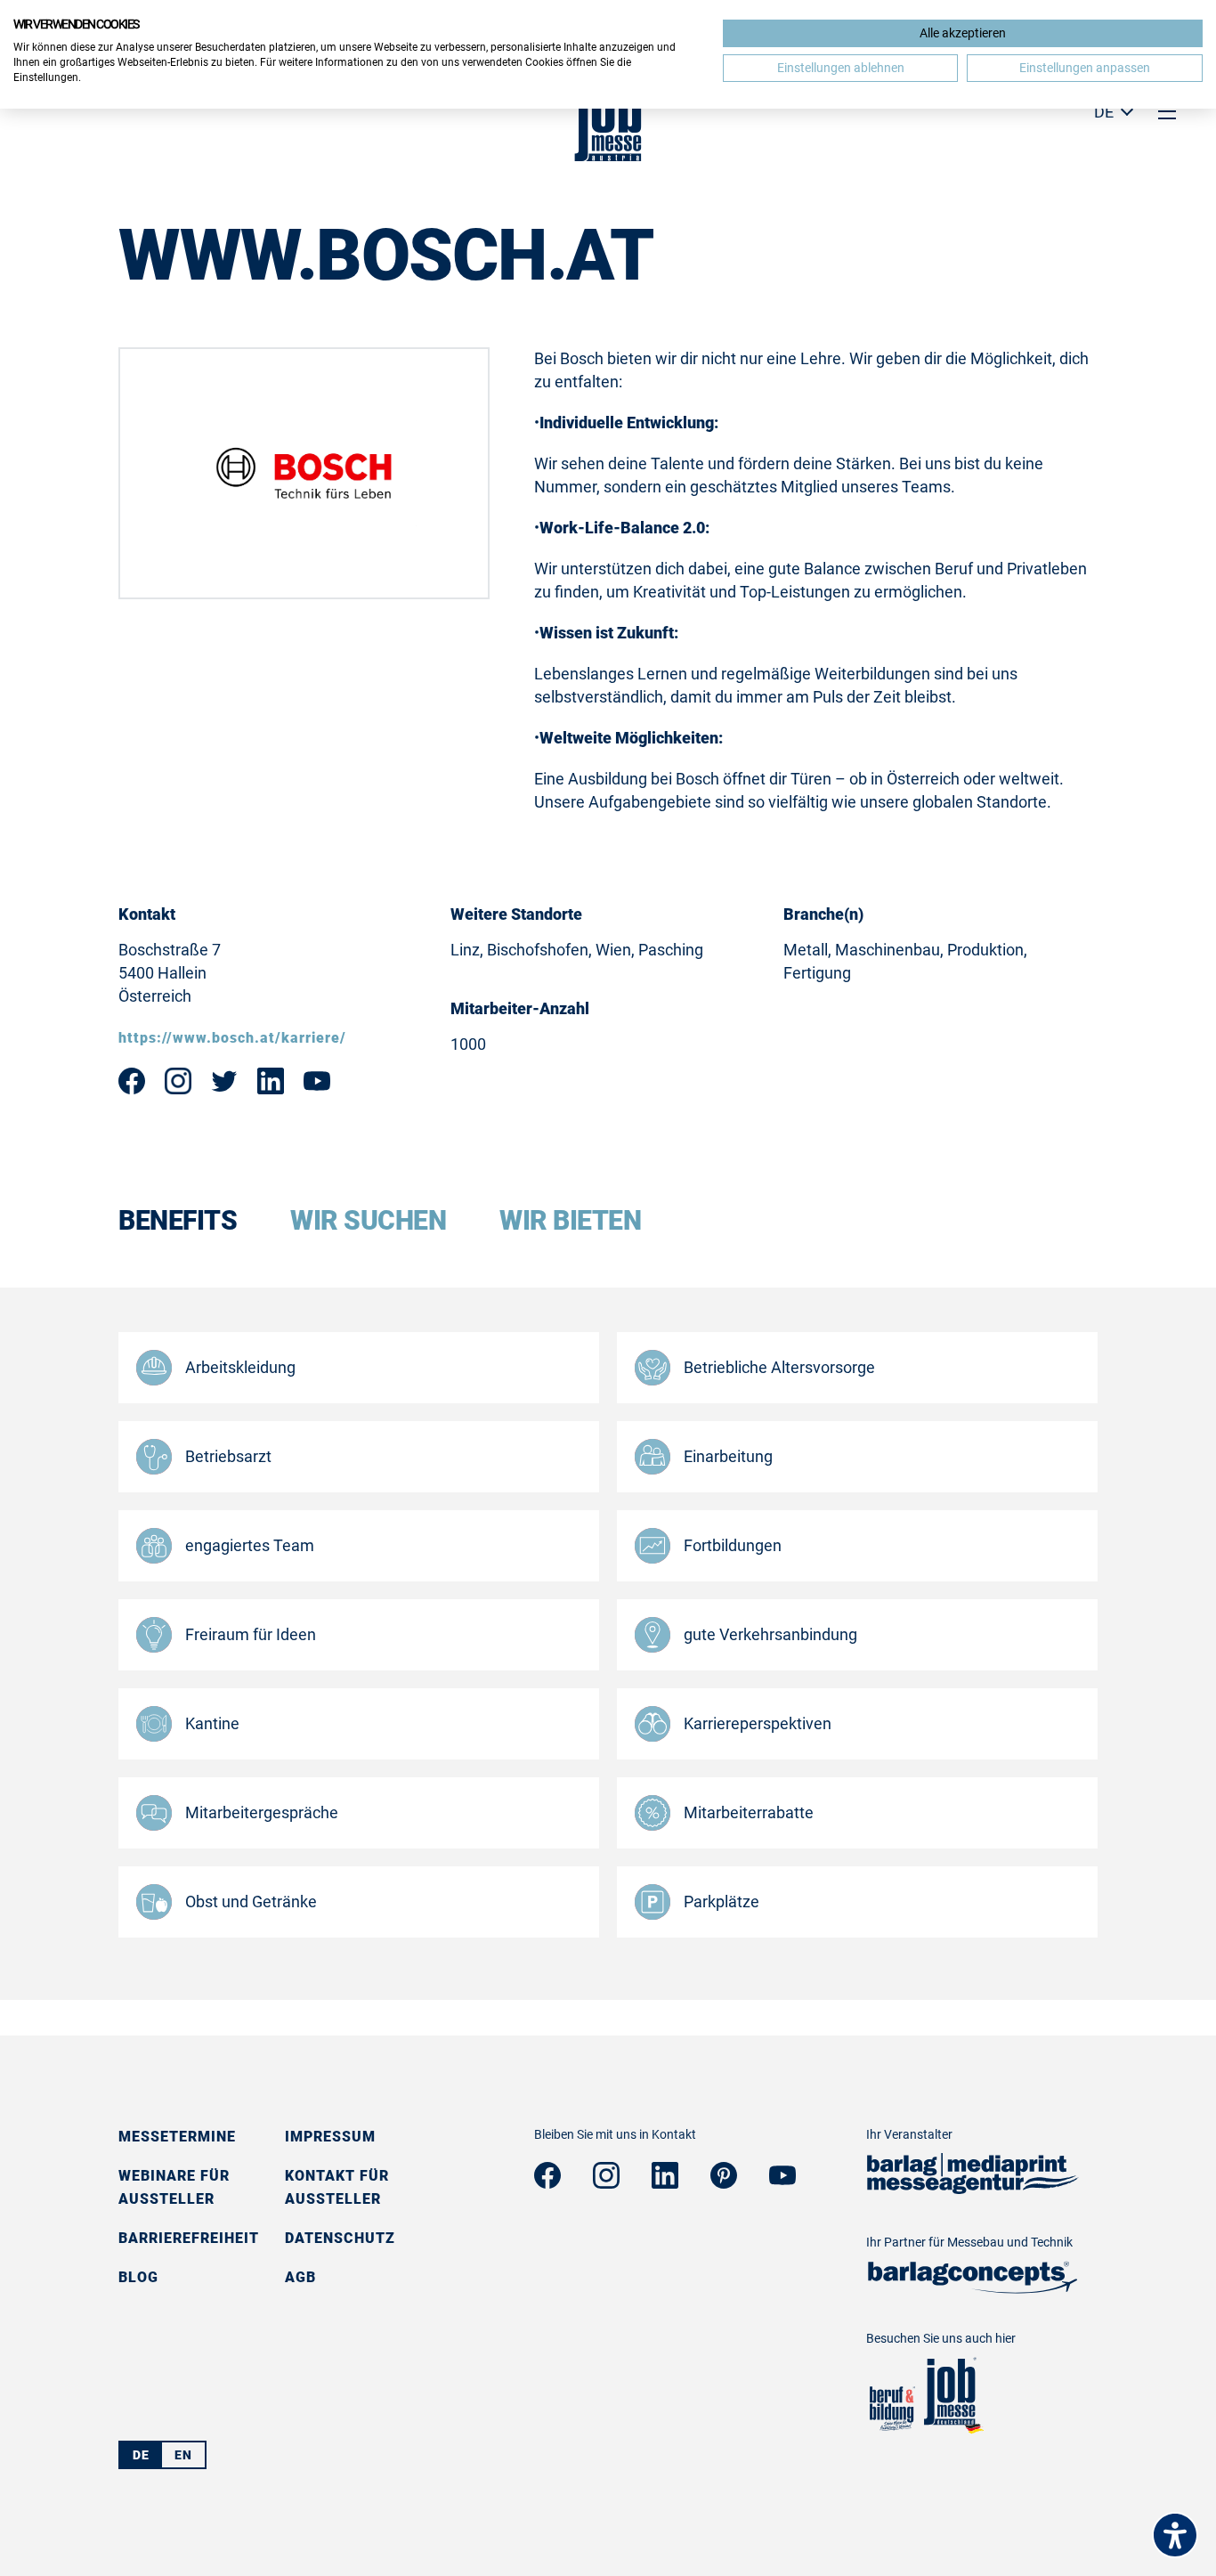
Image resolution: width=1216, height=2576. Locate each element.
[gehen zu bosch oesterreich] (271, 1089)
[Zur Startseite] (608, 156)
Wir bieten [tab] (570, 1221)
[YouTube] (782, 2179)
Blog (138, 2277)
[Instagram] (606, 2183)
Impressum (330, 2137)
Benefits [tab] (178, 1221)
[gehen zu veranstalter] (973, 2188)
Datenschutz (340, 2238)
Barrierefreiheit (189, 2238)
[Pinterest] (724, 2183)
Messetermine (177, 2137)
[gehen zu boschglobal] (224, 1089)
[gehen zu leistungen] (973, 2288)
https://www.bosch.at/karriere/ (232, 1038)
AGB (300, 2277)
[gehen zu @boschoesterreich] (317, 1086)
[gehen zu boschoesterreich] (132, 1089)
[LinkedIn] (665, 2183)
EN (183, 2455)
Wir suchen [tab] (368, 1221)
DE (141, 2455)
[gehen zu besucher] (891, 2429)
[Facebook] (547, 2183)
